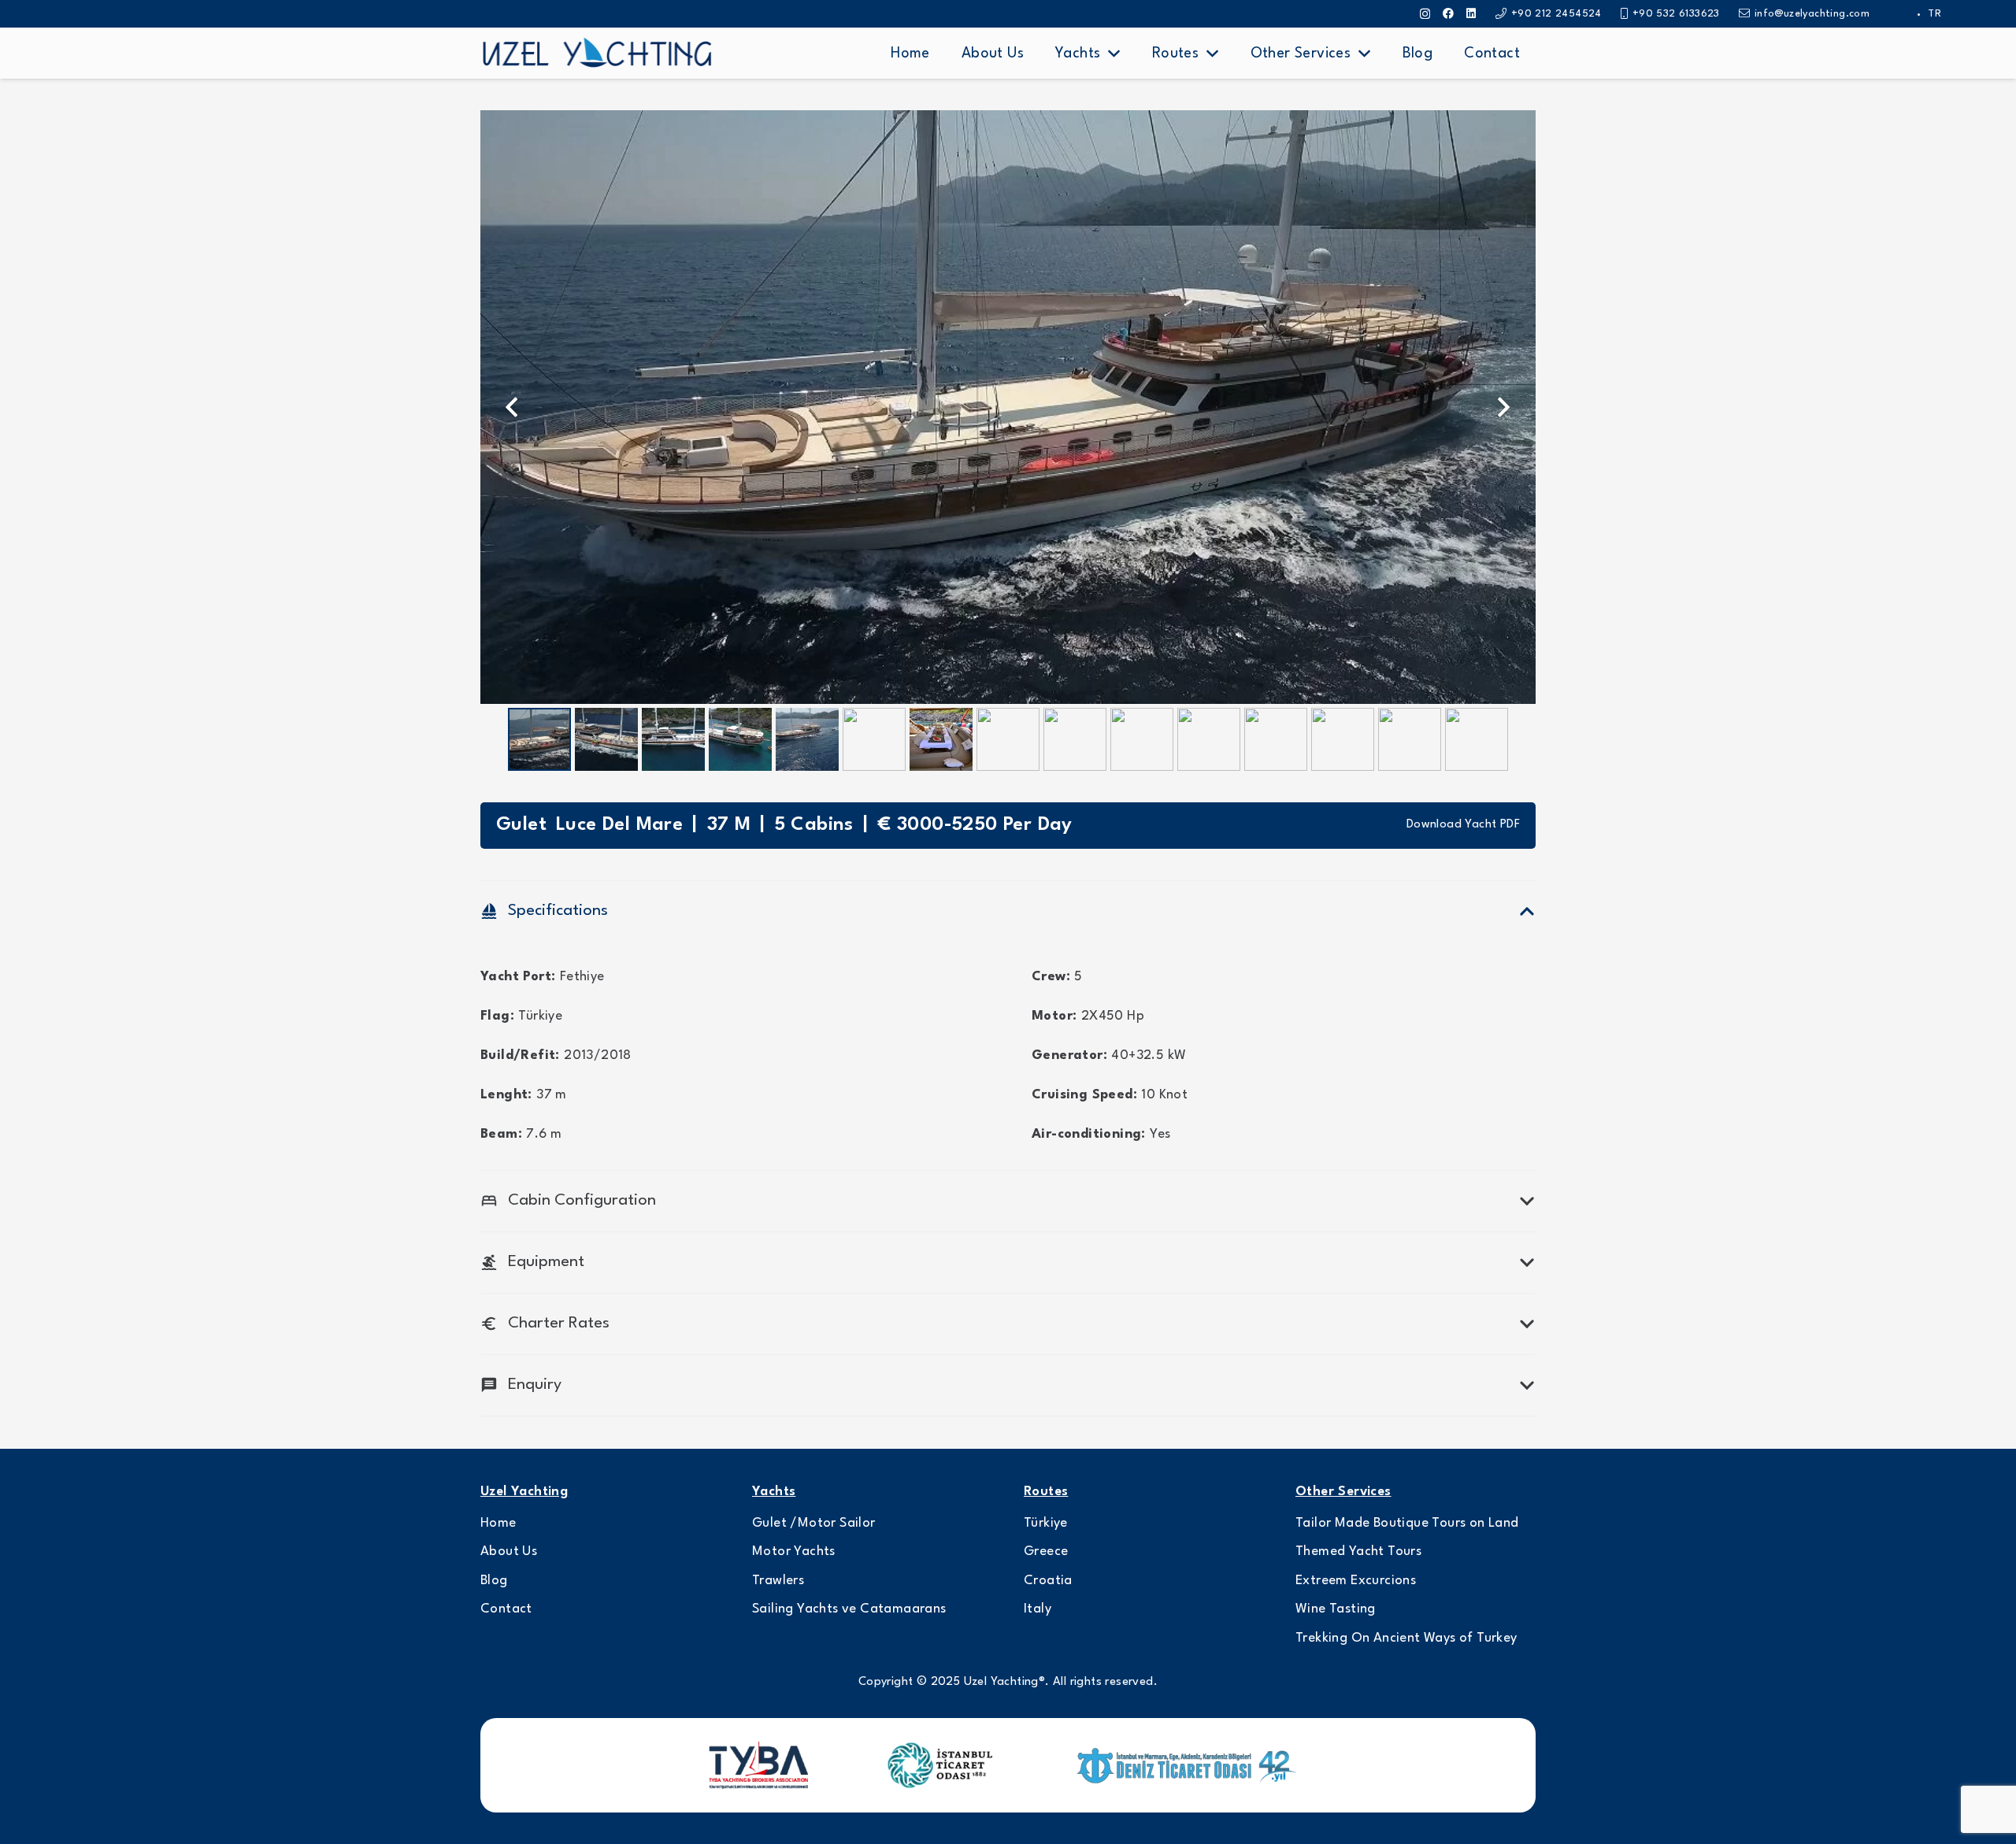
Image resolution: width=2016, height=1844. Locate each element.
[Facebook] (1448, 13)
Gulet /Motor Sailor (814, 1523)
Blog (494, 1581)
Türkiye (1046, 1523)
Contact (506, 1609)
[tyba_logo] (758, 1765)
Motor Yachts (794, 1551)
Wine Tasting (1336, 1609)
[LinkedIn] (1471, 13)
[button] (1114, 54)
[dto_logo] (1189, 1766)
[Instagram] (1425, 14)
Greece (1046, 1551)
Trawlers (778, 1581)
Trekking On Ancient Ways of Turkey (1406, 1638)
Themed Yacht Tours (1358, 1551)
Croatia (1048, 1581)
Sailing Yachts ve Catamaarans (849, 1609)
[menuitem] (1934, 14)
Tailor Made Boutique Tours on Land (1407, 1523)
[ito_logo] (939, 1765)
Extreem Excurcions (1356, 1581)
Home (498, 1523)
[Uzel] (597, 54)
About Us (509, 1551)
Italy (1038, 1609)
